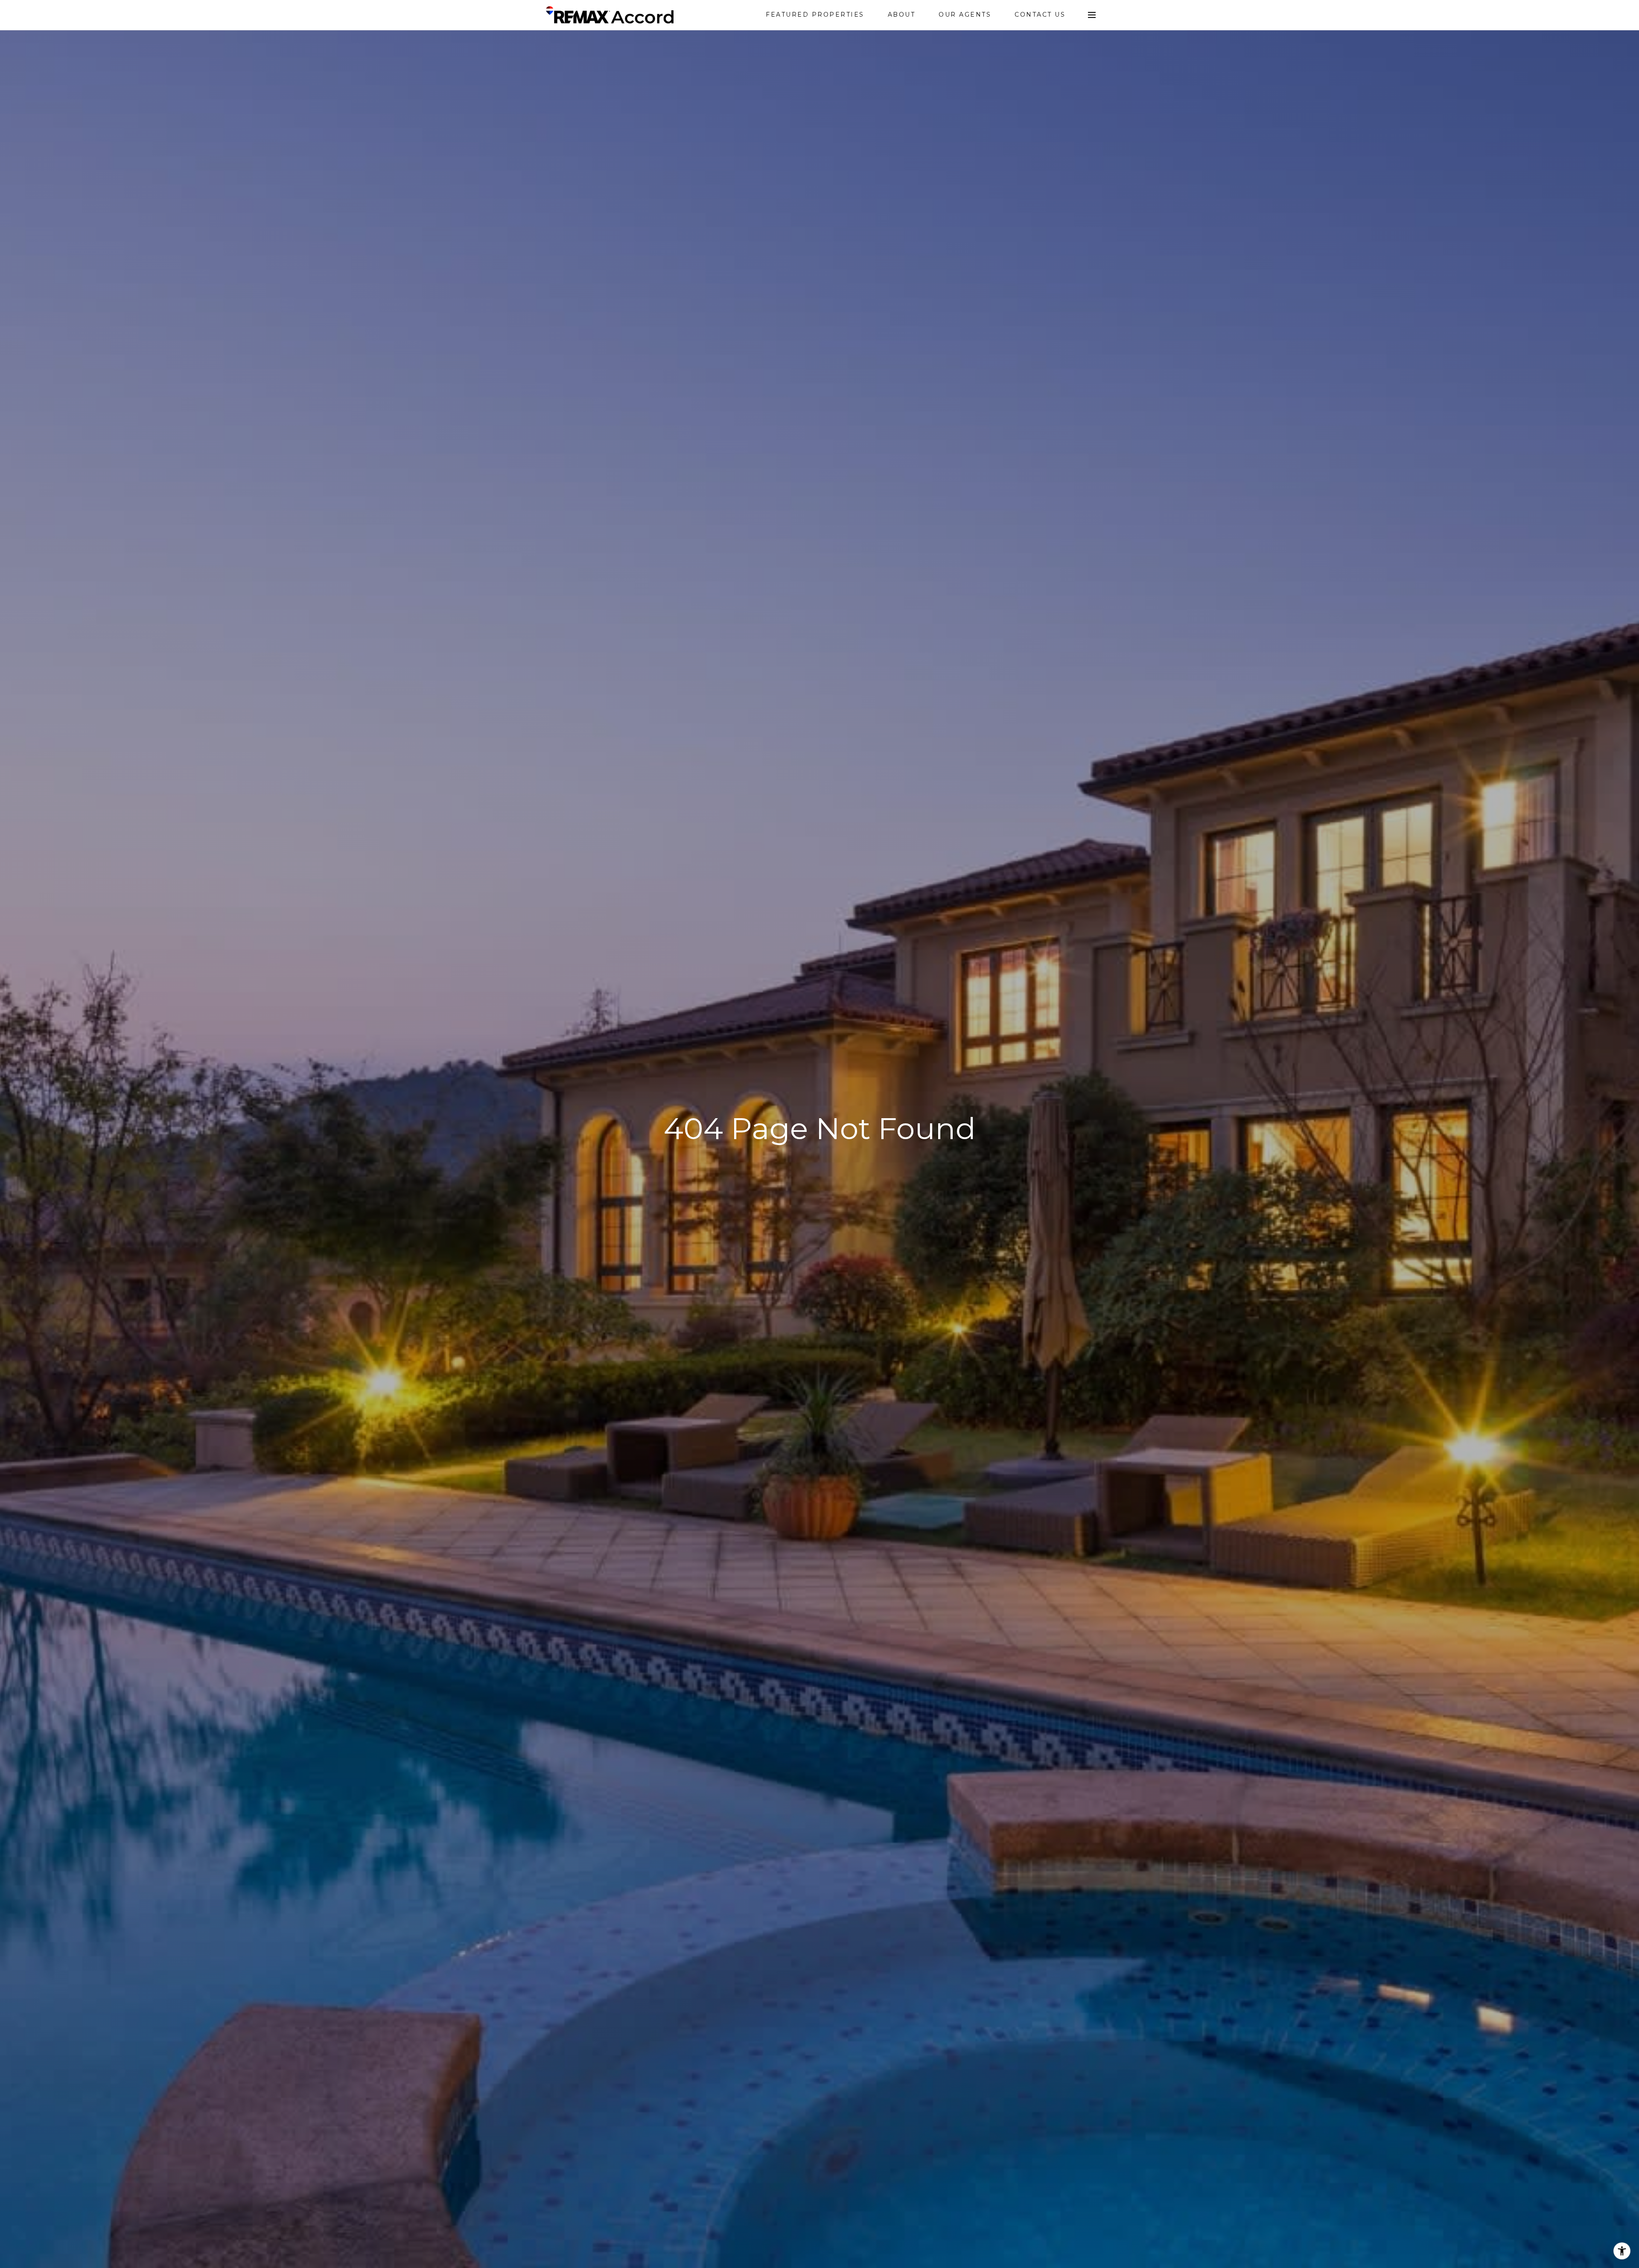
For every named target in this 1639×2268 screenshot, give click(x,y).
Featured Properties (815, 15)
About (902, 15)
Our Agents (965, 15)
